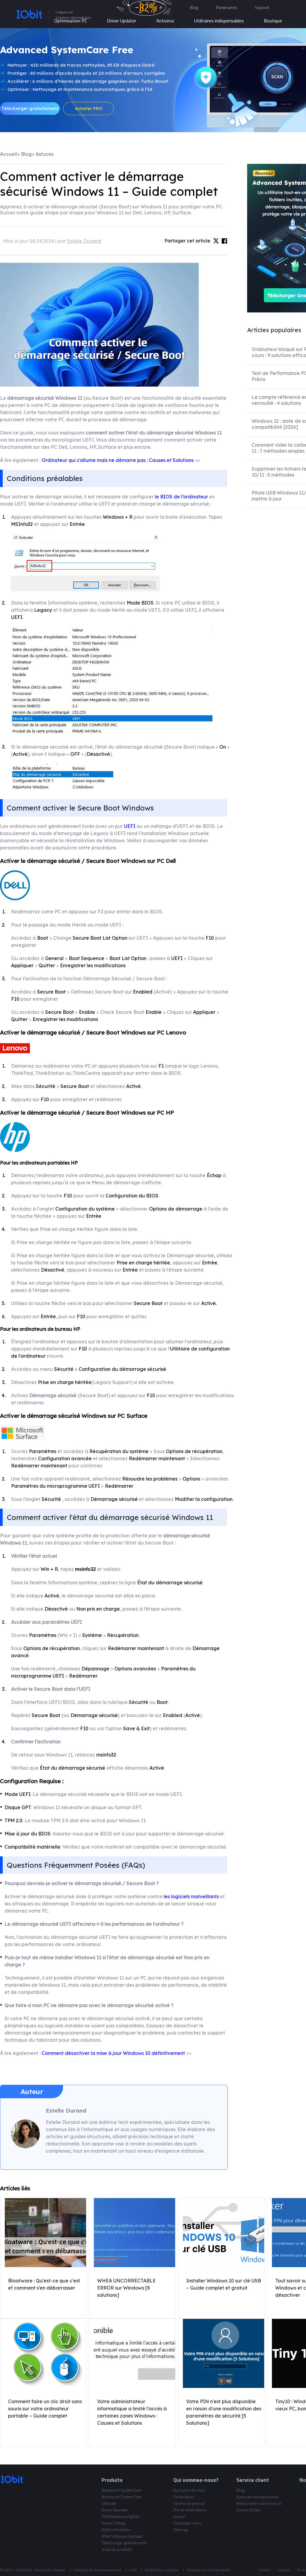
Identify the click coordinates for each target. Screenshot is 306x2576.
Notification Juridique (162, 2570)
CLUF (133, 2570)
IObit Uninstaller (116, 2530)
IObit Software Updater (122, 2536)
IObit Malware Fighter (121, 2516)
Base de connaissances (258, 2497)
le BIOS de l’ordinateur (181, 497)
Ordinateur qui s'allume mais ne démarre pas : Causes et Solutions (118, 460)
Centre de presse (189, 2503)
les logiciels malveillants (191, 1896)
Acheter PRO (89, 109)
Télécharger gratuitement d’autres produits (124, 2546)
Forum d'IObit (248, 2510)
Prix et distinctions (190, 2510)
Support (284, 2570)
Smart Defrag (113, 2523)
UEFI (130, 826)
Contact (264, 2570)
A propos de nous (189, 2490)
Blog (194, 7)
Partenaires (227, 7)
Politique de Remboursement (97, 2570)
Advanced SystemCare (122, 2490)
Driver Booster (115, 2510)
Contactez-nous (188, 2523)
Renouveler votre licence (259, 2503)
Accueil (9, 154)
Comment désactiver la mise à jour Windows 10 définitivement (113, 2053)
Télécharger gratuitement (30, 109)
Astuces (45, 154)
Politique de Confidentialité (209, 2570)
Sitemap (181, 2530)
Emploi (179, 2516)
